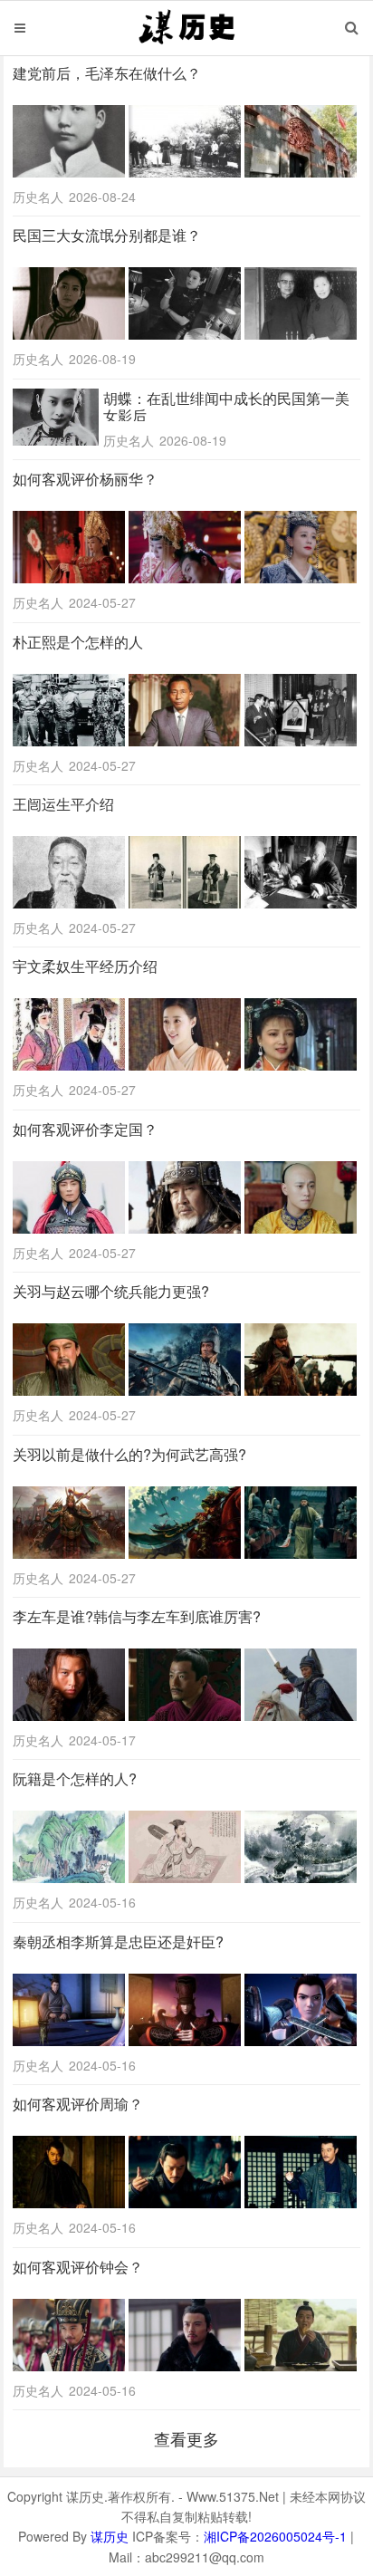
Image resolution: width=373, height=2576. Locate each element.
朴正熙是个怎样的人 (78, 642)
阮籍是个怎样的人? (75, 1778)
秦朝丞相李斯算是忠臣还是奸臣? (118, 1942)
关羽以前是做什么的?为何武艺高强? (129, 1454)
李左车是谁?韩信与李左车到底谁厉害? (137, 1616)
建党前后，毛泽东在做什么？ (107, 73)
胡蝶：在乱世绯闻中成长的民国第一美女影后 (226, 407)
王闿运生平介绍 (63, 804)
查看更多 (186, 2438)
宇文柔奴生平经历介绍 (85, 966)
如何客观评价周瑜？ (78, 2104)
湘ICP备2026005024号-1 (275, 2536)
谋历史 (110, 2536)
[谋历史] (186, 43)
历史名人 (38, 197)
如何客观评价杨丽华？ (85, 479)
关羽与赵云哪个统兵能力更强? (111, 1291)
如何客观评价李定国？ (85, 1129)
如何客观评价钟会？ (78, 2267)
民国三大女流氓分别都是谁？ (107, 235)
